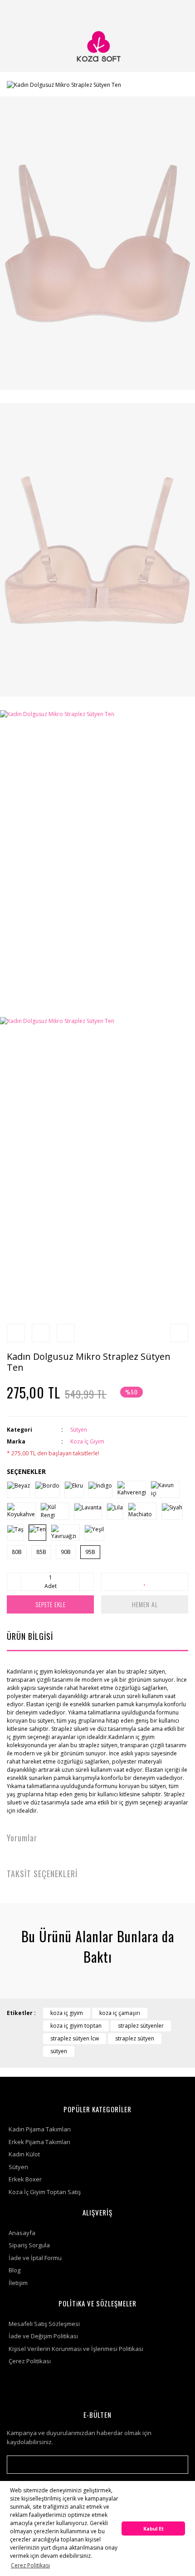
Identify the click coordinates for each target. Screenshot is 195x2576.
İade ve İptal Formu (35, 2258)
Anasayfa (22, 2233)
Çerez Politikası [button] (30, 2565)
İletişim (18, 2283)
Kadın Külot (24, 2154)
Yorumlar (22, 1838)
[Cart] (177, 11)
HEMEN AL (145, 1604)
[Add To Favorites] (145, 1582)
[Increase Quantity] (87, 1582)
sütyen (59, 2051)
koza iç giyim (67, 2013)
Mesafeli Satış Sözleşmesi (44, 2324)
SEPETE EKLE (51, 1604)
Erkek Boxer (25, 2179)
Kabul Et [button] (154, 2528)
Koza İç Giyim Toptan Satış (45, 2192)
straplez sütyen (135, 2038)
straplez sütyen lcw (75, 2038)
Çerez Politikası (30, 2361)
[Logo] (97, 47)
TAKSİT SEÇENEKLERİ (42, 1874)
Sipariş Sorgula (29, 2245)
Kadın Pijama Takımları (40, 2129)
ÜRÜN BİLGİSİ (30, 1636)
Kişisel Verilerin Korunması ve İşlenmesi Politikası (76, 2349)
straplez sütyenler (141, 2026)
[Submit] (177, 2465)
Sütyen (79, 1430)
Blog (15, 2270)
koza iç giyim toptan (76, 2026)
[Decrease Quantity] (14, 1582)
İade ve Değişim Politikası (43, 2336)
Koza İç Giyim (87, 1441)
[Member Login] (156, 11)
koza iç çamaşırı (120, 2013)
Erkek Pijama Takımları (39, 2142)
